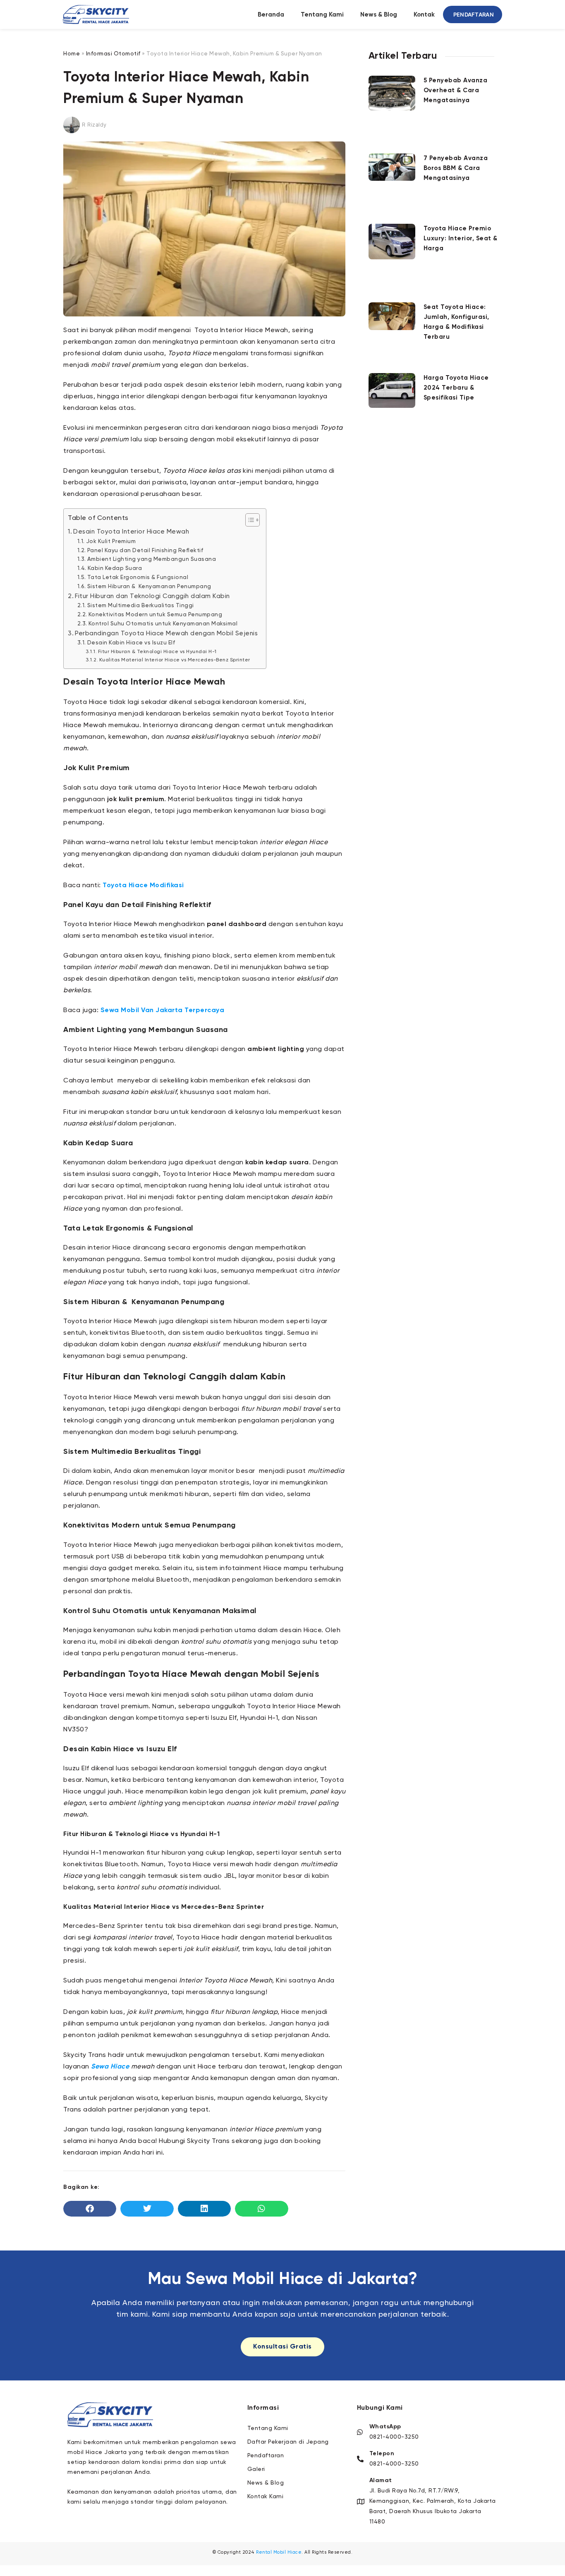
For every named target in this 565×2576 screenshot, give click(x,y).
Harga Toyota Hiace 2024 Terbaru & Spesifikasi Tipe (456, 388)
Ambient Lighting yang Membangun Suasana (152, 559)
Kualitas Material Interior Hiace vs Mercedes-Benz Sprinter (175, 660)
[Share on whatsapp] (261, 2209)
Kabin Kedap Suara (115, 568)
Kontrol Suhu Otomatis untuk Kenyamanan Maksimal (163, 624)
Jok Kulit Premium (111, 541)
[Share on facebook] (90, 2209)
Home (72, 54)
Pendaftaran (474, 14)
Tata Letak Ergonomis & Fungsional (138, 577)
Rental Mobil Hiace (279, 2552)
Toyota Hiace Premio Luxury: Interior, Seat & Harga (461, 238)
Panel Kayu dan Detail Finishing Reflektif (145, 551)
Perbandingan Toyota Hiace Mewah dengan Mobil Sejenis (166, 633)
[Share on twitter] (147, 2209)
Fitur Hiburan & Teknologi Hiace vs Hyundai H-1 (157, 652)
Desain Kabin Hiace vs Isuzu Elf (131, 643)
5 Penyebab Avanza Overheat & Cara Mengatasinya (456, 90)
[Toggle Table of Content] (248, 520)
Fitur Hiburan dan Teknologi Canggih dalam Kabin (152, 596)
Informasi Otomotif (113, 54)
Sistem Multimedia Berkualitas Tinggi (141, 606)
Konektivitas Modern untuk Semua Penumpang (155, 615)
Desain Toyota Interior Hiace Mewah (131, 532)
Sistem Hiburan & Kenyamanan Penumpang (149, 587)
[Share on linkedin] (204, 2209)
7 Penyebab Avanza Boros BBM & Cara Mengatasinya (456, 168)
